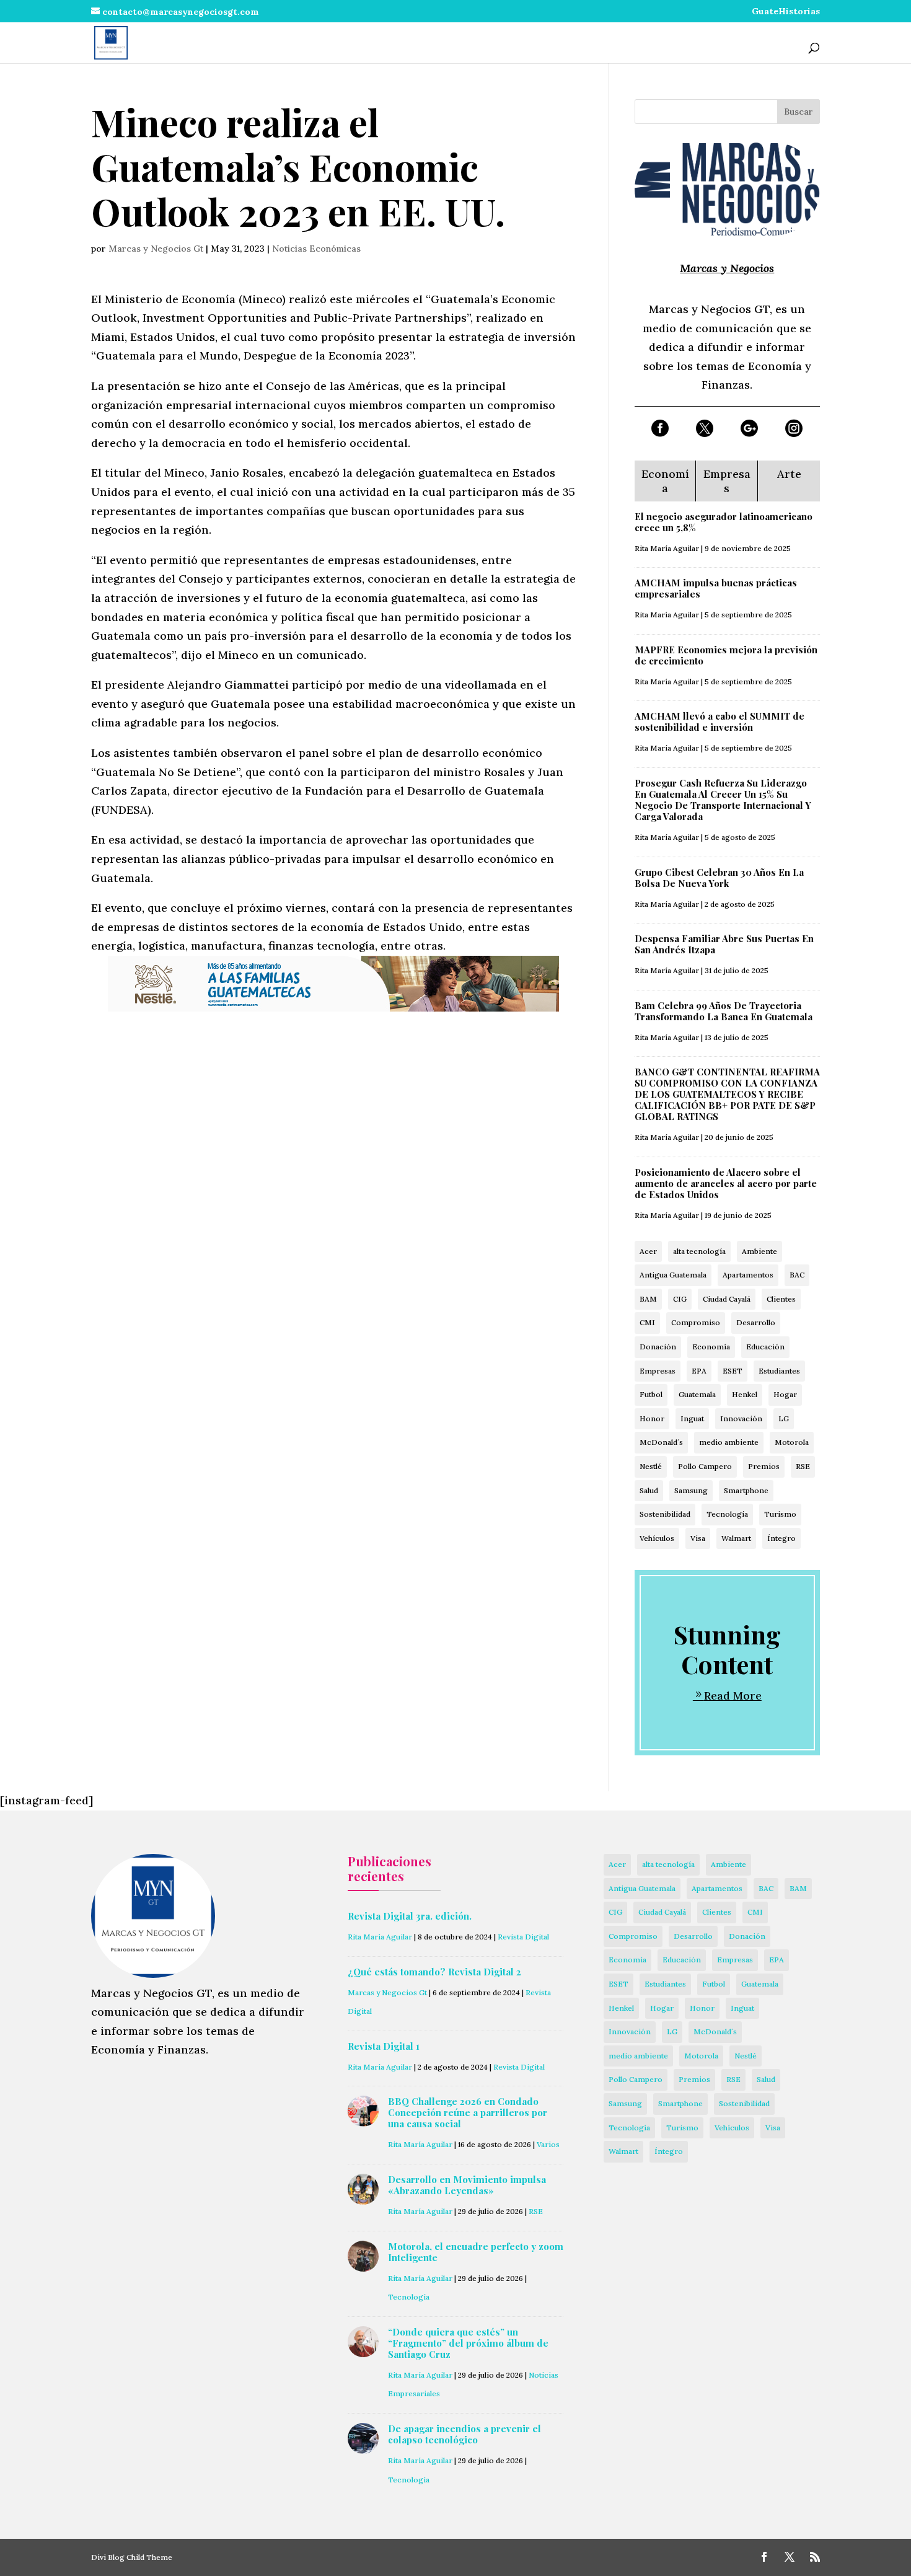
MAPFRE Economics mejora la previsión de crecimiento (726, 655)
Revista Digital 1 (384, 2046)
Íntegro (781, 1538)
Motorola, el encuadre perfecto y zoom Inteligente (476, 2252)
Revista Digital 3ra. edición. (410, 1916)
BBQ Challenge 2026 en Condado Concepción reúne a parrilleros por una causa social (468, 2112)
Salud (649, 1490)
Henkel (745, 1394)
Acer (648, 1251)
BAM (648, 1299)
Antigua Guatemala (673, 1275)
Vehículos (657, 1538)
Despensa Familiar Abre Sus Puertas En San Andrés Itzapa (724, 944)
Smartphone (746, 1490)
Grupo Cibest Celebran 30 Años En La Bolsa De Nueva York (719, 878)
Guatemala (697, 1394)
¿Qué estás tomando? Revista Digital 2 (434, 1972)
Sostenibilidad (665, 1514)
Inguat (692, 1418)
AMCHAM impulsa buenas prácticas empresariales (716, 588)
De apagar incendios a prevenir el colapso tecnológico (464, 2434)
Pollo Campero (705, 1466)
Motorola (792, 1442)
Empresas (658, 1371)
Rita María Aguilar (667, 548)
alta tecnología (699, 1251)
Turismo (780, 1514)
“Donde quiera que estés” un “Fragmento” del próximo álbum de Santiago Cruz (468, 2343)
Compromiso (696, 1322)
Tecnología (727, 1514)
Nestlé (651, 1466)
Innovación (741, 1418)
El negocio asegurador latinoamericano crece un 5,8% (724, 522)
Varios (548, 2144)
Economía (711, 1347)
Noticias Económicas (316, 249)
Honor (652, 1418)
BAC (797, 1275)
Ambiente (759, 1251)
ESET (733, 1371)
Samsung (691, 1490)
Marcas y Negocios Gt (156, 249)
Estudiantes (779, 1371)
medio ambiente (729, 1442)
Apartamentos (748, 1275)
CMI (647, 1322)
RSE (803, 1466)
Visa (698, 1538)
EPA (699, 1371)
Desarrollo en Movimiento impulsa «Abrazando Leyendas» (467, 2185)
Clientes (781, 1299)
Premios (764, 1466)
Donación (658, 1347)
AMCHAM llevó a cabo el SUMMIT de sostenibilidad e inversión (720, 721)
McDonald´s (661, 1442)
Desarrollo (756, 1322)
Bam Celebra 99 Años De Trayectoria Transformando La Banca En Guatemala (724, 1011)
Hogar (785, 1394)
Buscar (799, 112)
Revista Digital (523, 1937)
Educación (765, 1347)
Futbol (651, 1394)
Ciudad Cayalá (727, 1299)
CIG (680, 1299)
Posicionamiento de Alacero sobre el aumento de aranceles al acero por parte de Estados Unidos (726, 1183)
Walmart (736, 1538)
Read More (733, 1696)
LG (784, 1418)
